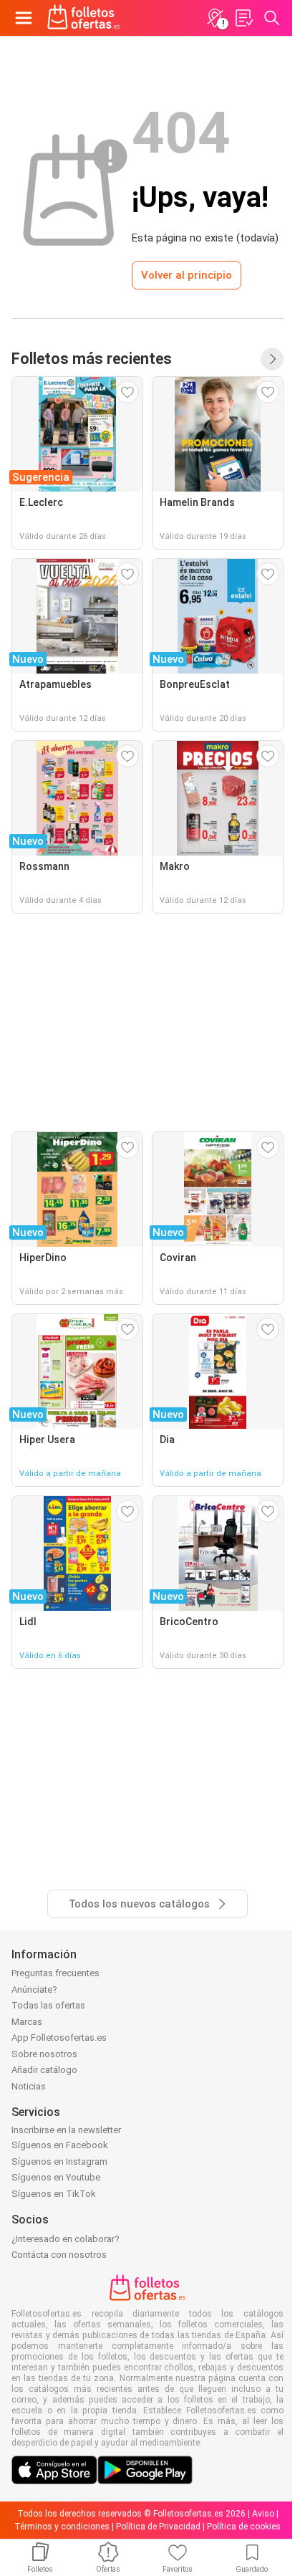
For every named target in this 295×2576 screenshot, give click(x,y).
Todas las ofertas (48, 2005)
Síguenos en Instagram (59, 2161)
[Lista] (243, 18)
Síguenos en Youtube (56, 2177)
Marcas (27, 2022)
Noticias (29, 2086)
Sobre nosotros (44, 2054)
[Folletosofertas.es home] (84, 18)
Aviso (263, 2514)
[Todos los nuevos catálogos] (272, 359)
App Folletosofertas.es (59, 2038)
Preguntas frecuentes (55, 1973)
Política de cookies (244, 2527)
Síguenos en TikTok (54, 2194)
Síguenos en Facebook (60, 2145)
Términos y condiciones (62, 2527)
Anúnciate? (34, 1990)
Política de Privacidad (158, 2527)
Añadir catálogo (44, 2070)
